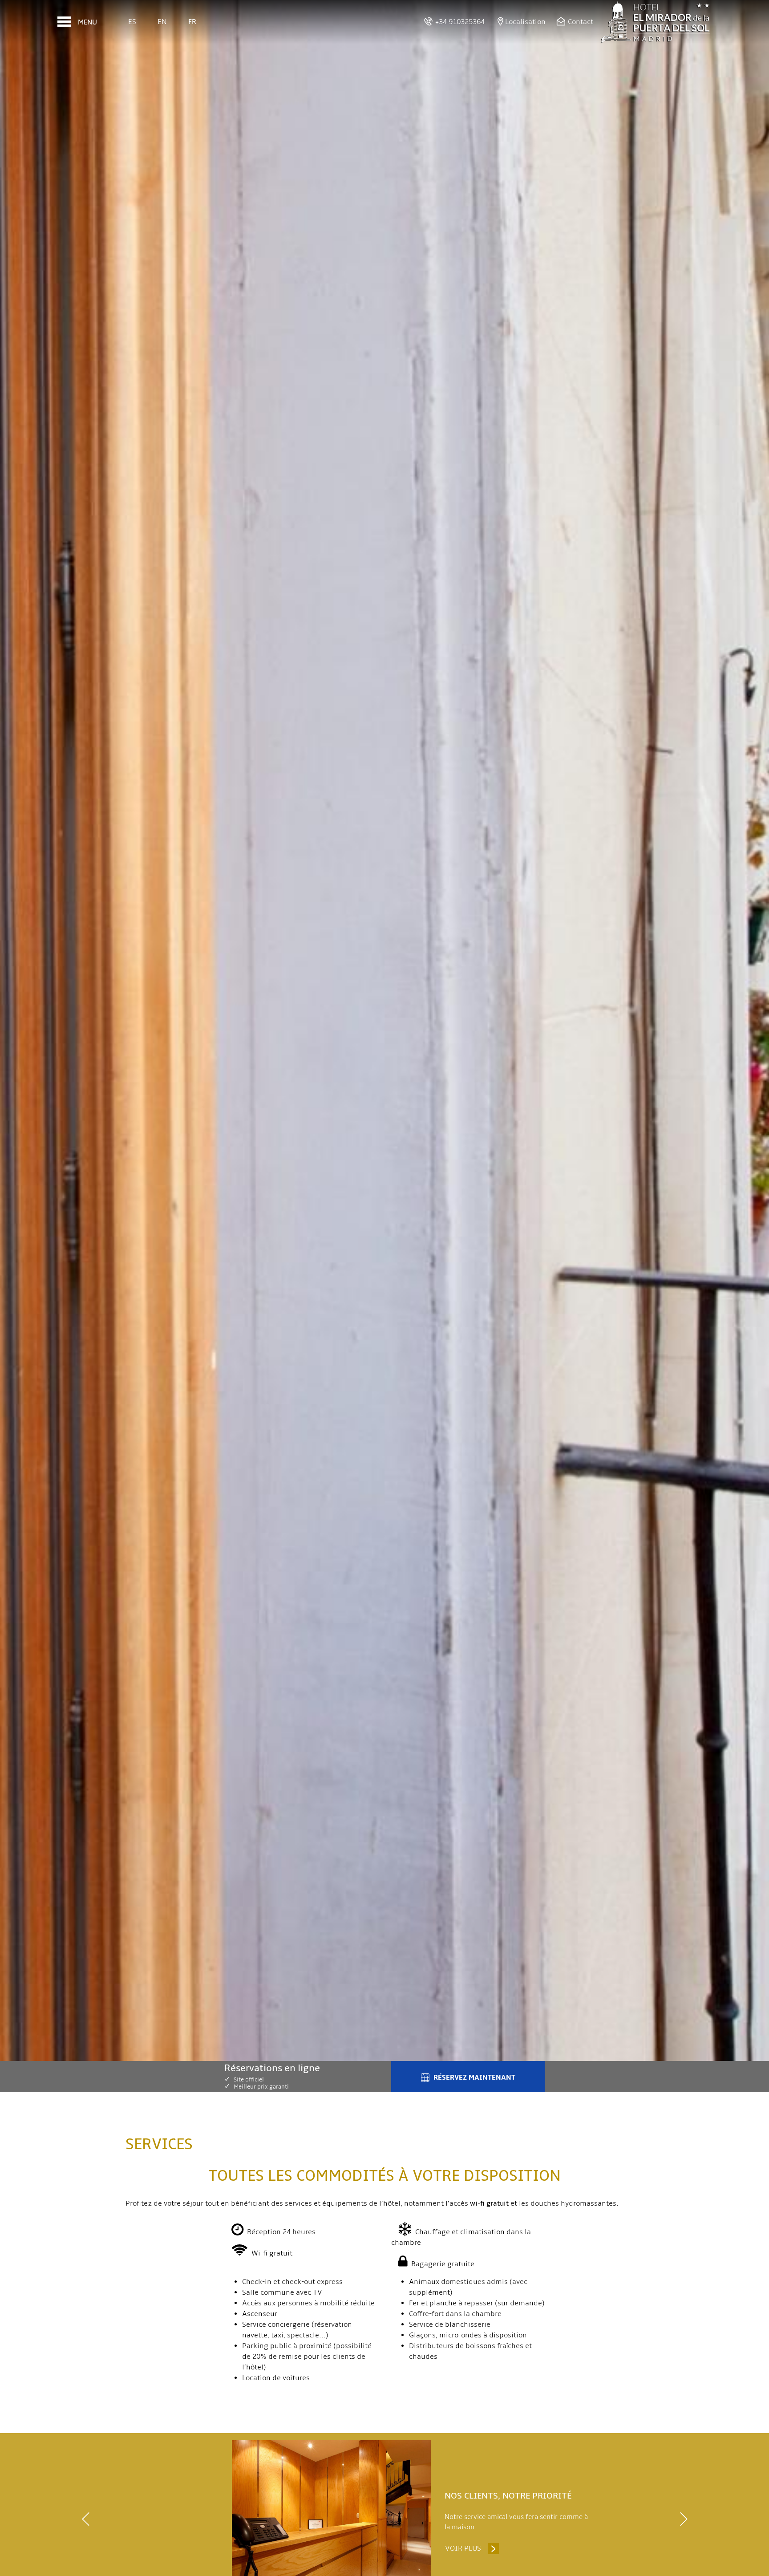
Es (132, 22)
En (162, 22)
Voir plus (472, 2548)
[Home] (656, 22)
